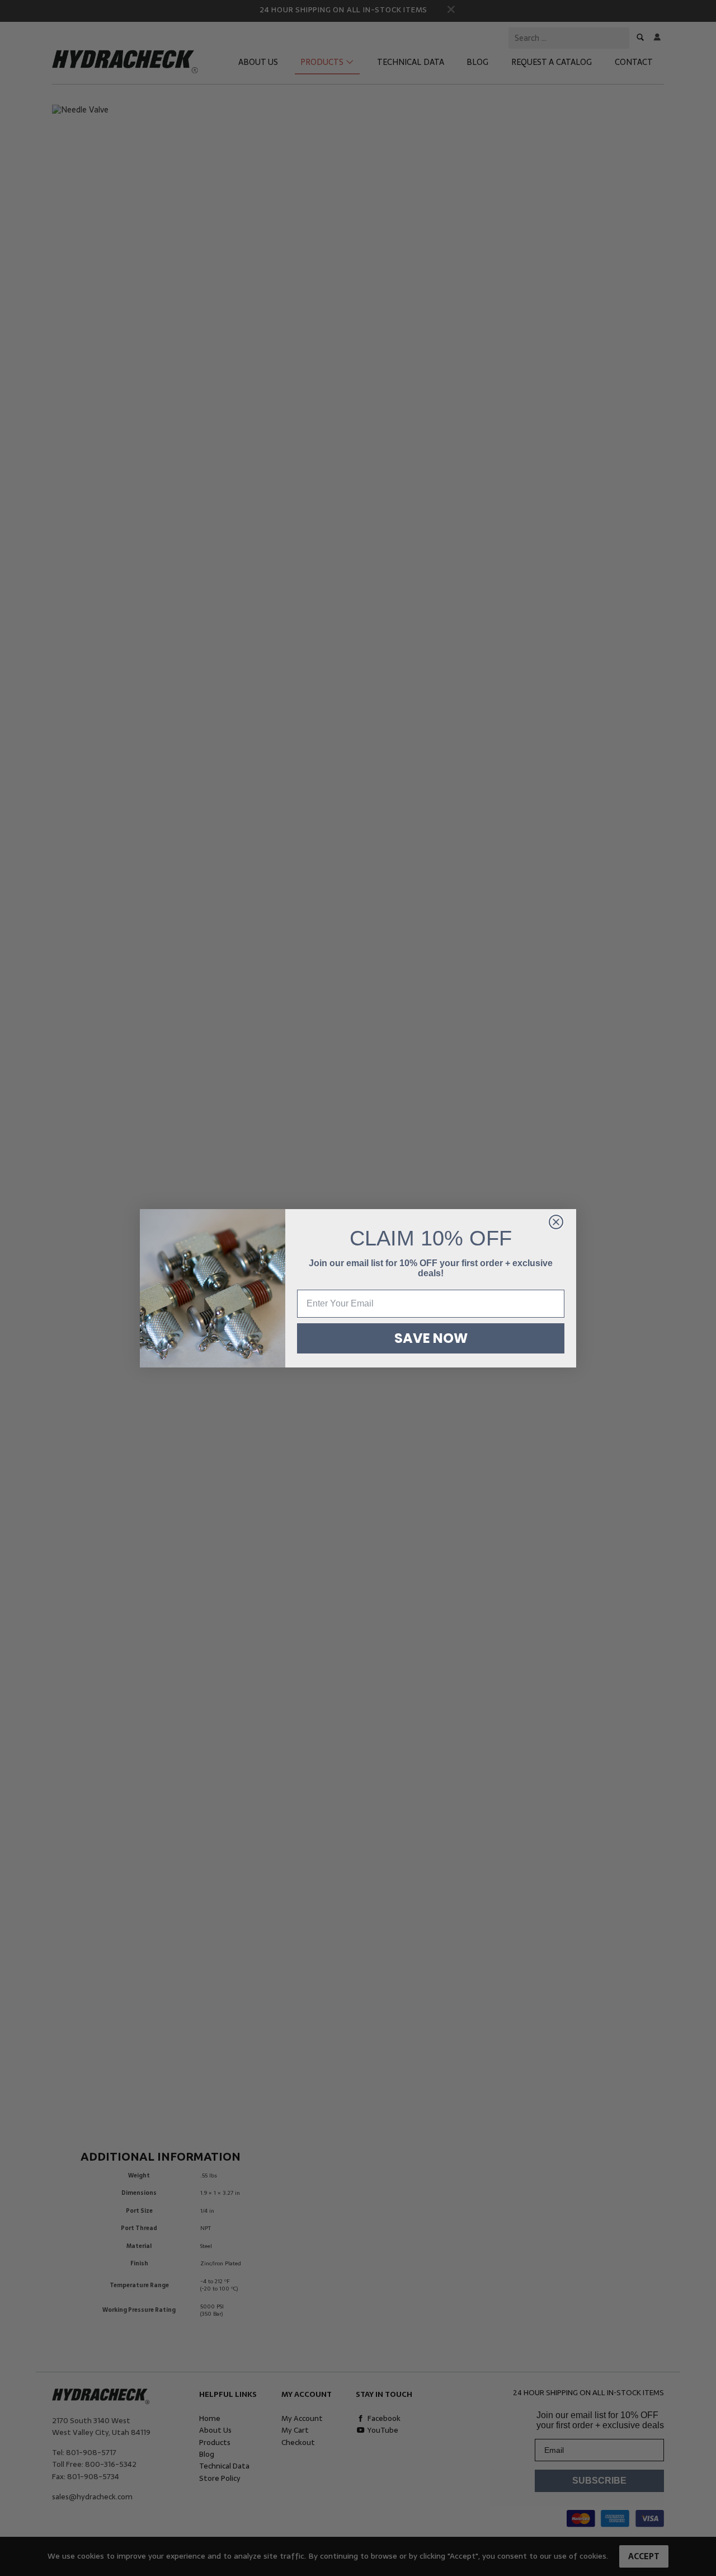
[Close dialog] (556, 1222)
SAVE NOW (431, 1338)
